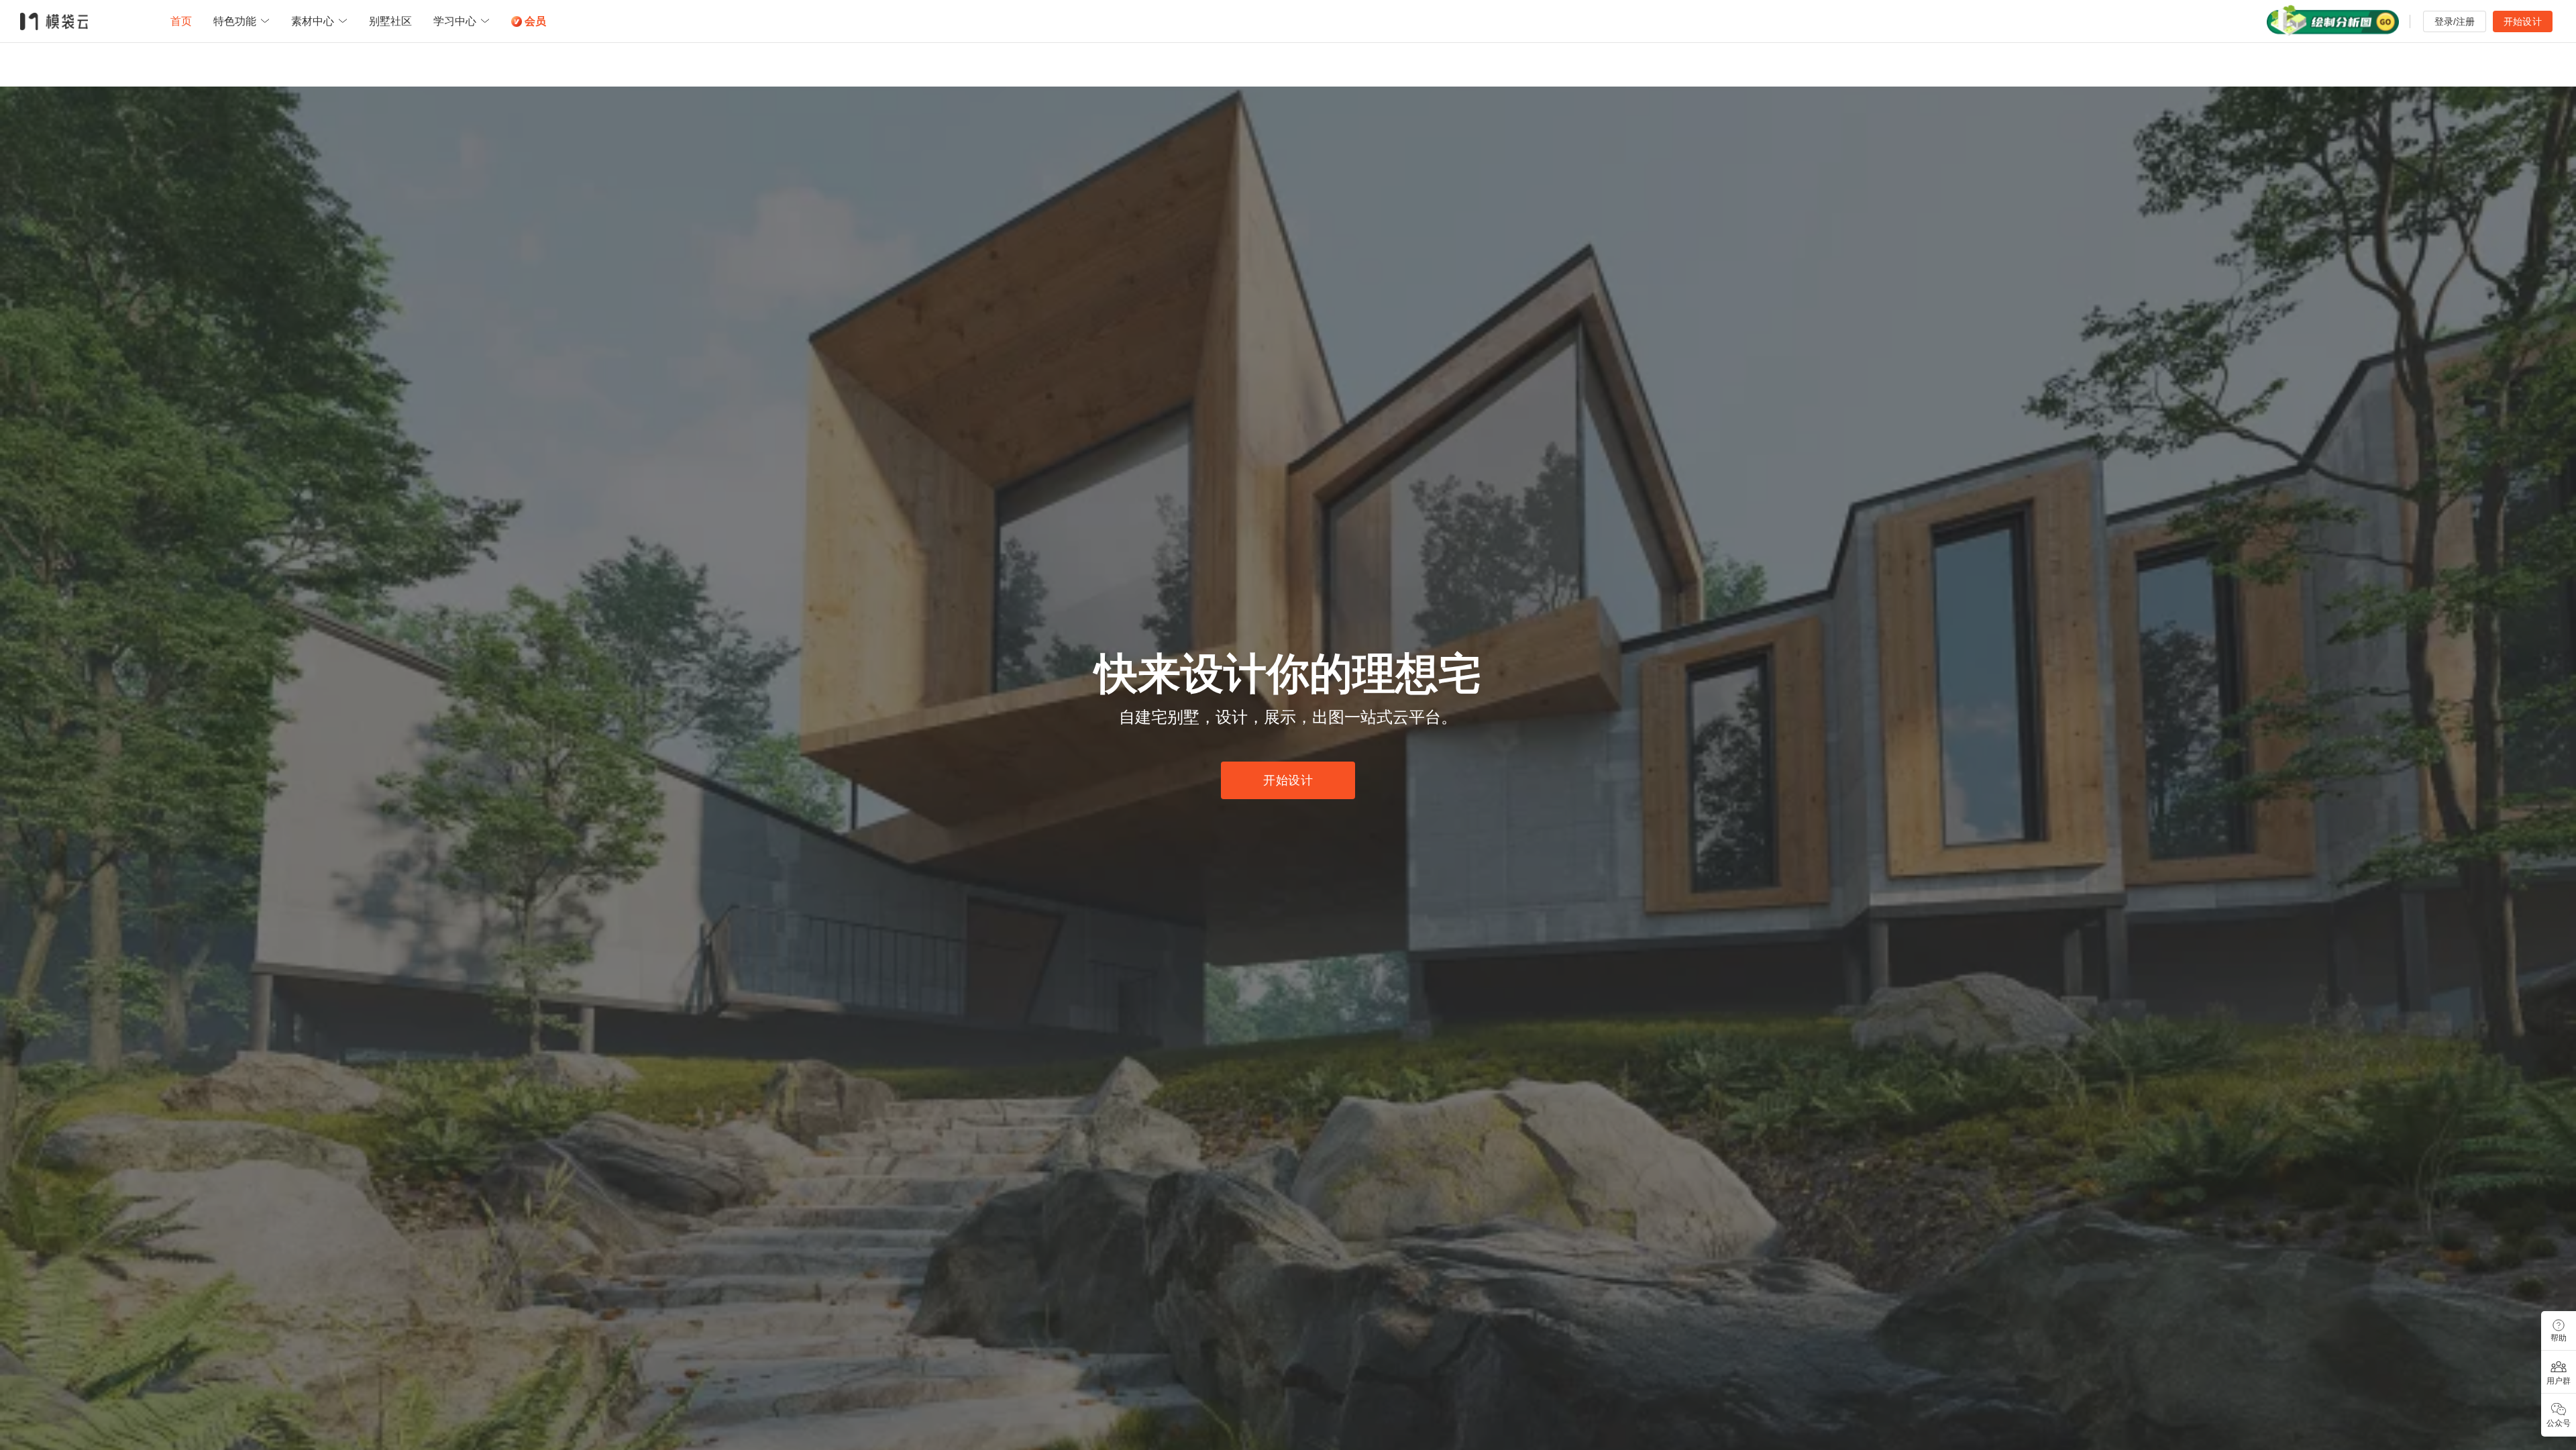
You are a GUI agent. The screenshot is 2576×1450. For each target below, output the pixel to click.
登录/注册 (2455, 21)
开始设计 (2523, 21)
